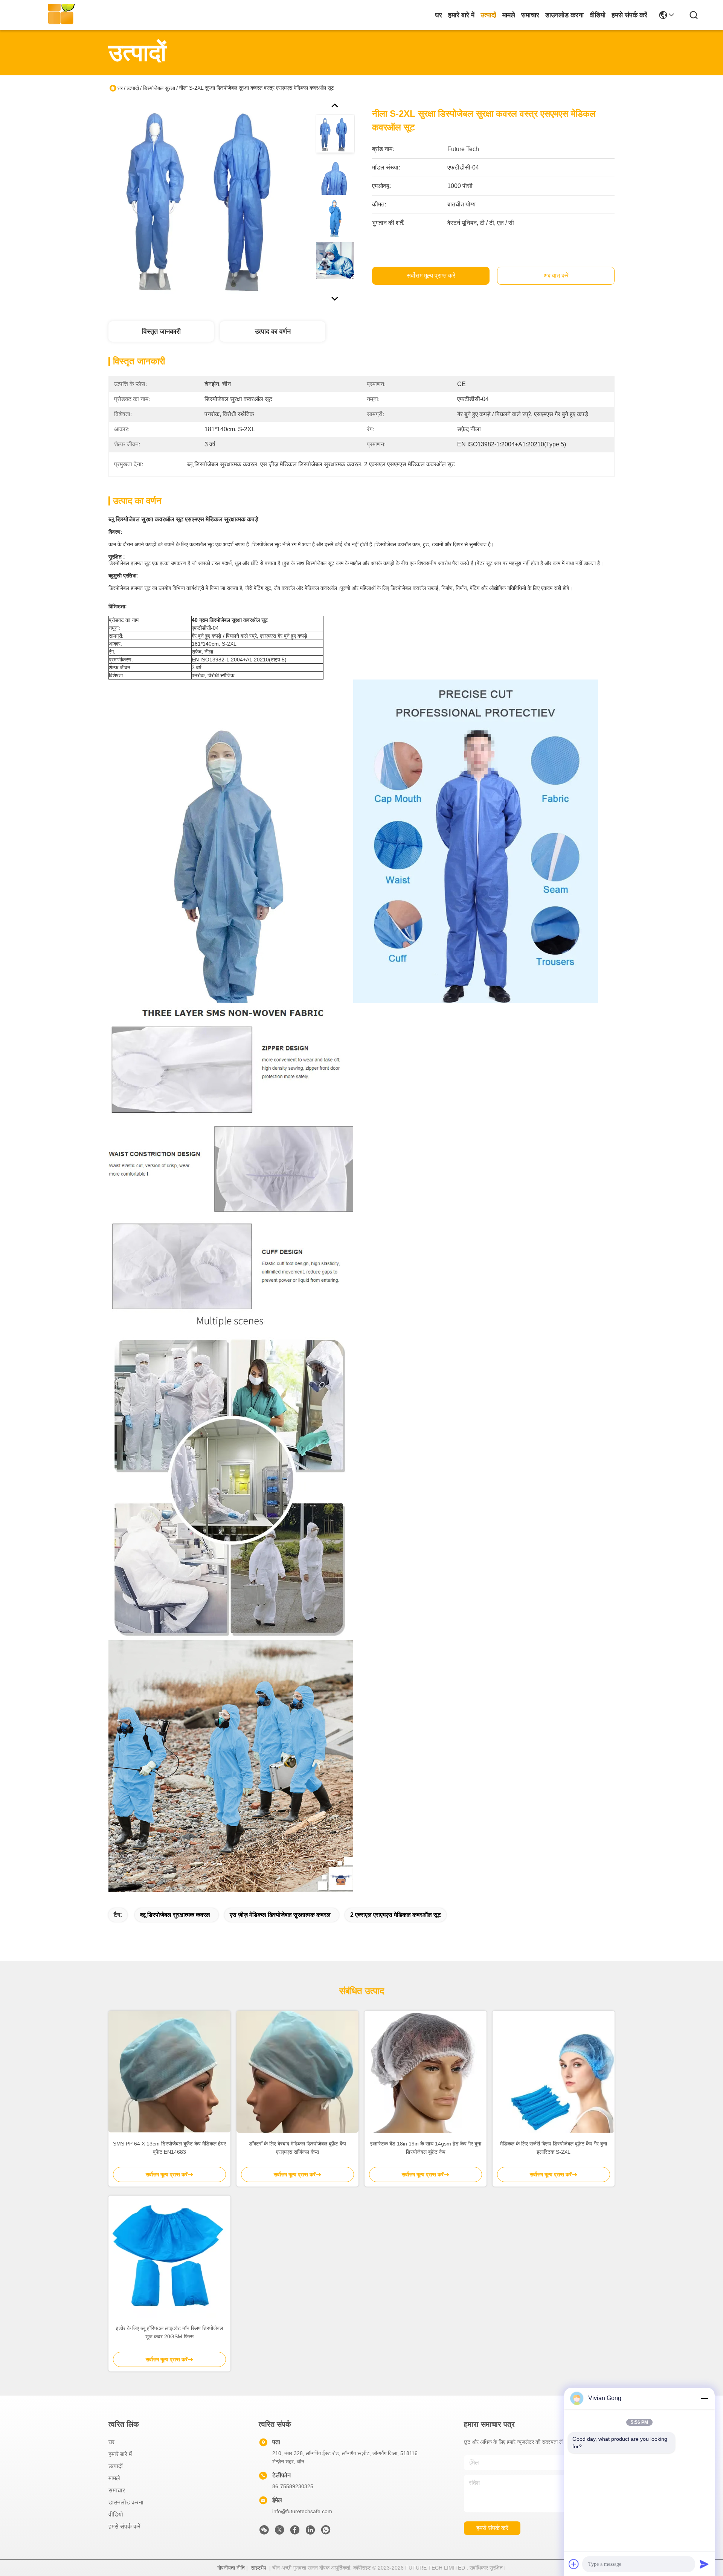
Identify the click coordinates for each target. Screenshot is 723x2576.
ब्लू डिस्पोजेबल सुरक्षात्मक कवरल (175, 1915)
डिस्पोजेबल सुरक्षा (159, 88)
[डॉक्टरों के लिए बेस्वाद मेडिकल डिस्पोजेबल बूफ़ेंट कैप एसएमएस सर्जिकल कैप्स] (297, 2072)
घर (439, 15)
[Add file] (574, 2564)
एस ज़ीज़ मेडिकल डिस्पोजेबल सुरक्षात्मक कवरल (280, 1915)
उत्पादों (488, 15)
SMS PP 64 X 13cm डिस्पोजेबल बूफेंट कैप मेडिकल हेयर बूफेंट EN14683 (169, 2148)
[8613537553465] (326, 2532)
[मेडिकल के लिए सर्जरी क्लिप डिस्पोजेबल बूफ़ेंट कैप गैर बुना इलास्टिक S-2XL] (554, 2072)
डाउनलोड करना (564, 15)
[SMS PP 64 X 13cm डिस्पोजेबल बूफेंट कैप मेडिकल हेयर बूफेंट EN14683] (169, 2072)
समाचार (530, 15)
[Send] (704, 2564)
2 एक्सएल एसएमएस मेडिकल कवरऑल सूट (396, 1915)
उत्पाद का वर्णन (273, 331)
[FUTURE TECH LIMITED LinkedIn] (310, 2532)
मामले (509, 15)
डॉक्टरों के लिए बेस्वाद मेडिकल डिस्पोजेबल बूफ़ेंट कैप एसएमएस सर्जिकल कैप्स (297, 2148)
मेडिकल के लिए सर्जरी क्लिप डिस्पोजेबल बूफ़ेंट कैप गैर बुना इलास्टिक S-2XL (554, 2148)
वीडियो (598, 15)
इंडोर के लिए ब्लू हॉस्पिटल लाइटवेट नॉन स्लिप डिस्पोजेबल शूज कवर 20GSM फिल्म (169, 2332)
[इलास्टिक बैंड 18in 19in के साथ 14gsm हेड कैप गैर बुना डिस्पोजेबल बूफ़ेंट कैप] (426, 2072)
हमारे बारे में (461, 15)
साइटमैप (259, 2568)
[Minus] (704, 2398)
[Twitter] (279, 2532)
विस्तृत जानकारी (161, 331)
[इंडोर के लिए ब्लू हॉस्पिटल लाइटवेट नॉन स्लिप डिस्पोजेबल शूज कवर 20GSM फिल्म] (169, 2257)
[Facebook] (295, 2532)
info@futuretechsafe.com (302, 2511)
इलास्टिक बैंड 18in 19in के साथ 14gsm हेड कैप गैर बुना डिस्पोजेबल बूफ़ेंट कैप (426, 2148)
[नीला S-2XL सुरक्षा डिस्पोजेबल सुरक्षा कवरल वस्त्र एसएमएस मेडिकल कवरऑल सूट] (209, 201)
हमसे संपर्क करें (629, 15)
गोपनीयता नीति (231, 2568)
